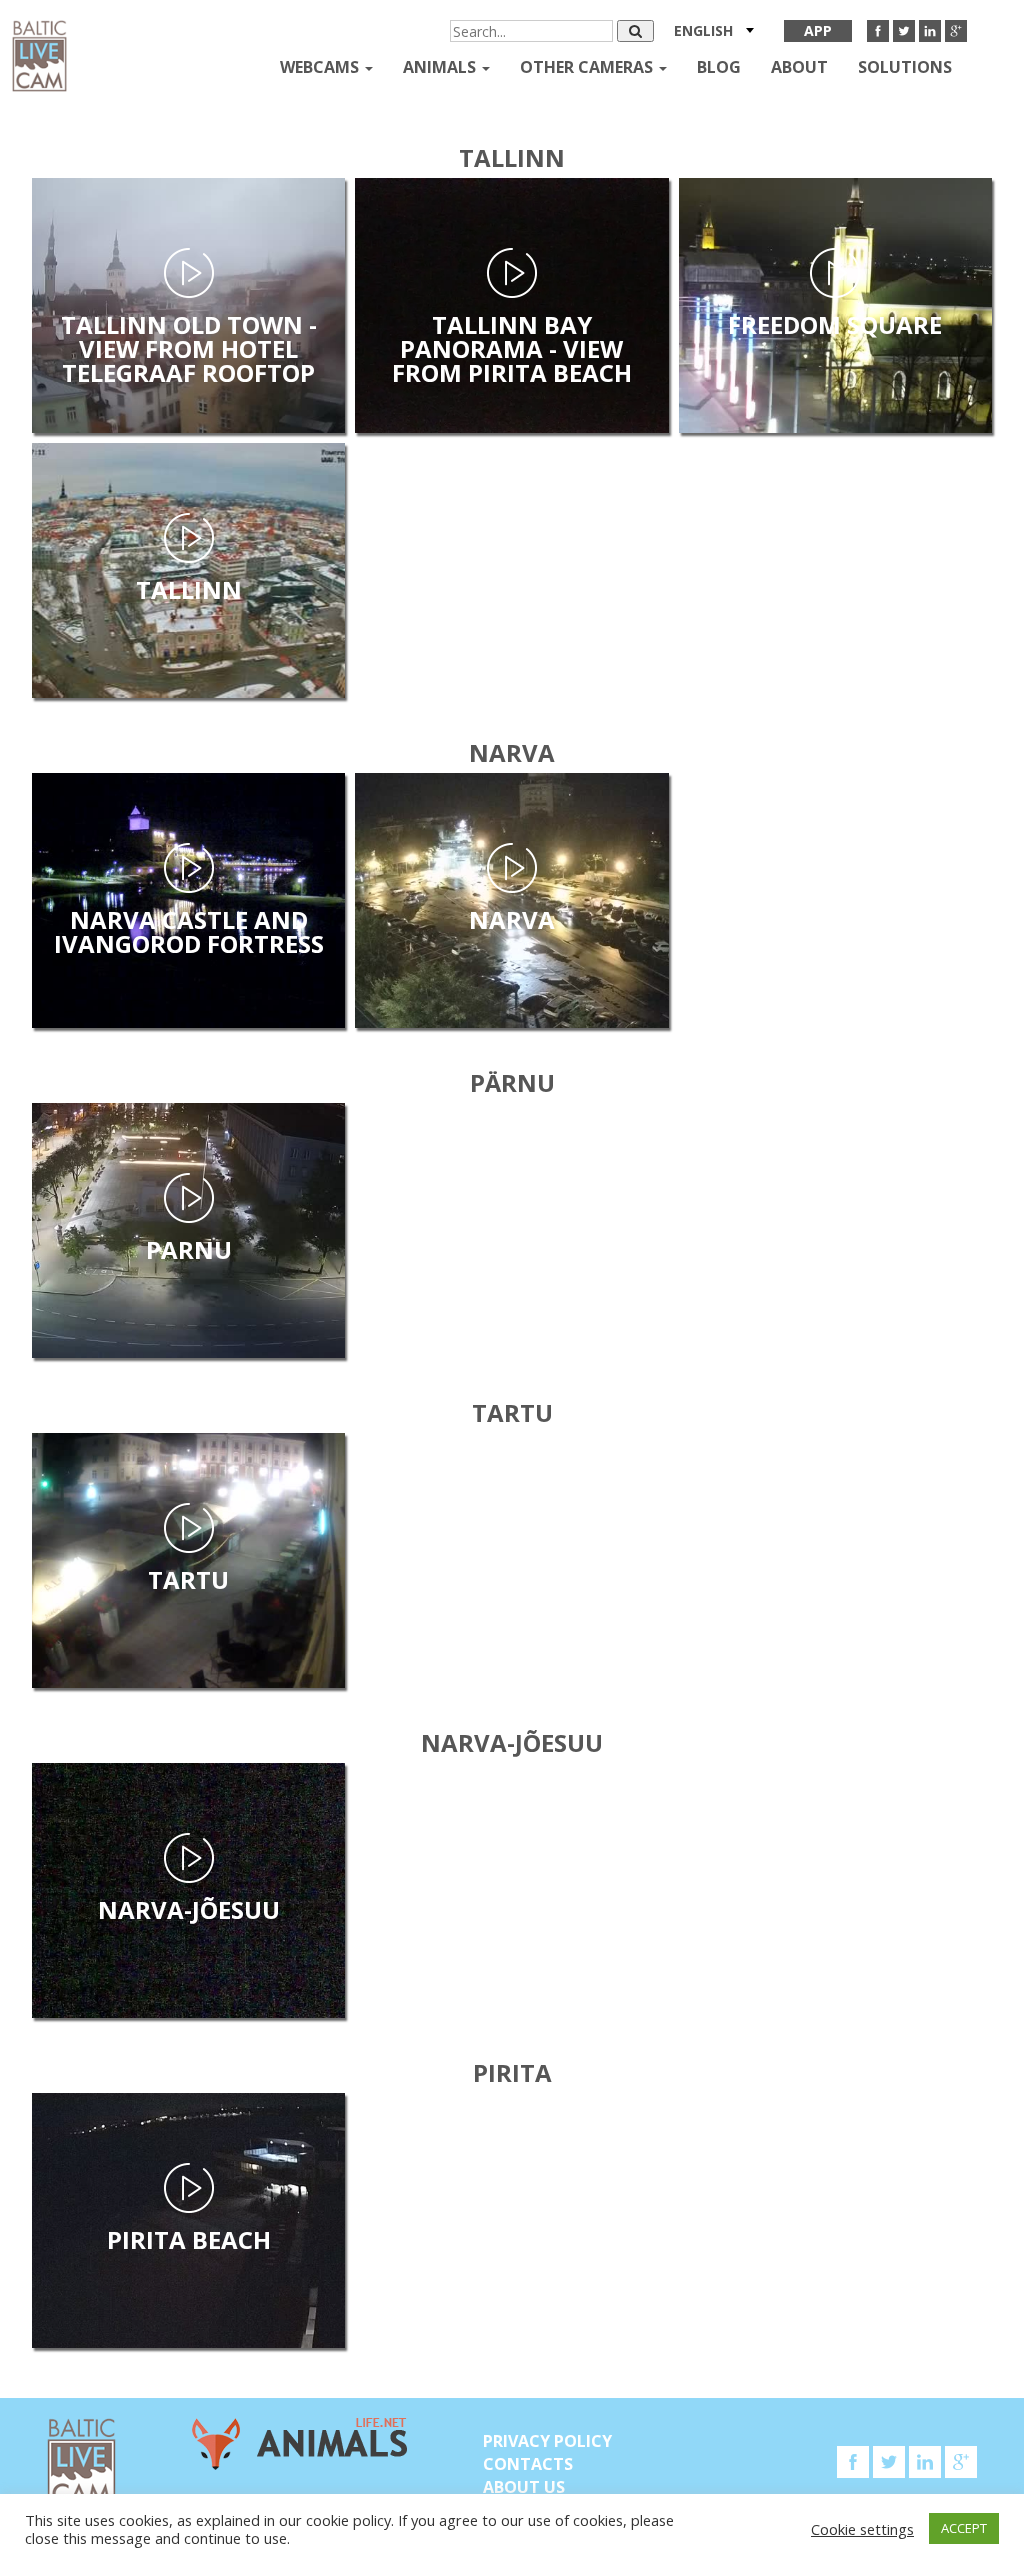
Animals (441, 67)
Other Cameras (588, 67)
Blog (719, 67)
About (799, 67)
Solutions (905, 67)
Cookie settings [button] (862, 2529)
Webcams (321, 67)
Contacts (528, 2464)
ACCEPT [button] (964, 2528)
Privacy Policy (547, 2441)
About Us (524, 2487)
